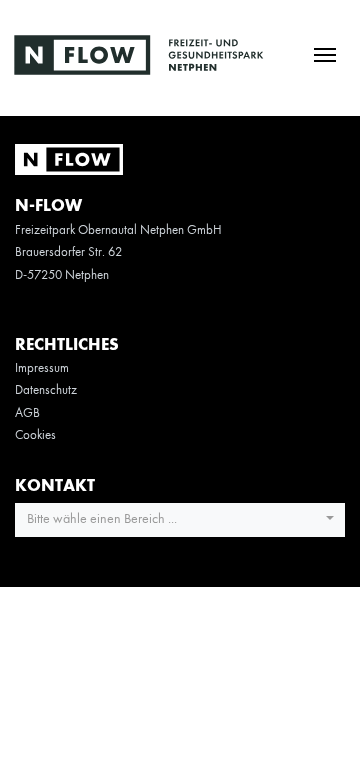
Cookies (35, 435)
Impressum (42, 368)
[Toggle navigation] (324, 53)
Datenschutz (46, 390)
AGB (27, 413)
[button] (180, 520)
